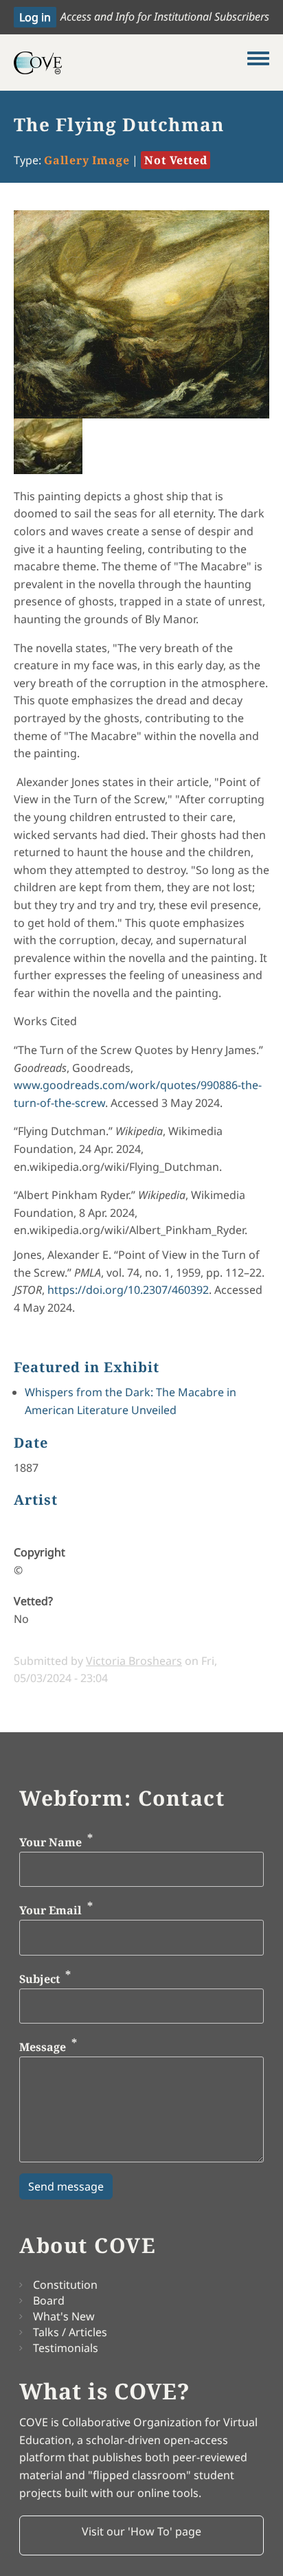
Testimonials (66, 2348)
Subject (39, 1979)
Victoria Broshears (134, 1661)
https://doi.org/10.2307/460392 (128, 1290)
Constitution (65, 2285)
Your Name (50, 1842)
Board (49, 2300)
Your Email (50, 1911)
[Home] (131, 63)
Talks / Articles (70, 2332)
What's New (64, 2316)
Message (43, 2048)
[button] (141, 2535)
